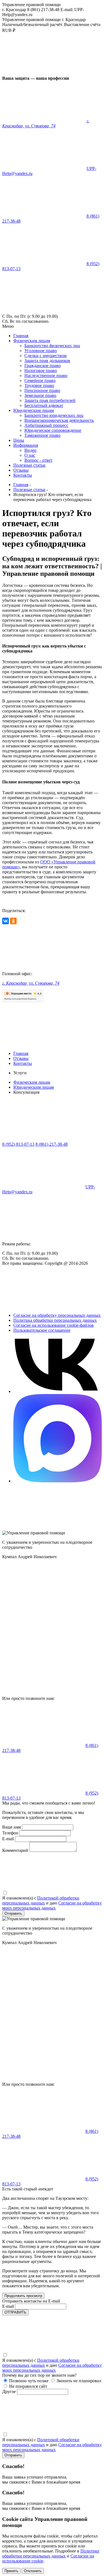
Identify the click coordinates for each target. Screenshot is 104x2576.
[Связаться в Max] (58, 1481)
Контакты (23, 475)
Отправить (13, 1913)
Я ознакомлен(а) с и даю (52, 1903)
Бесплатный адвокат (44, 405)
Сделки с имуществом (45, 356)
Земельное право (40, 395)
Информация (26, 445)
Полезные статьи (29, 465)
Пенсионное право (42, 390)
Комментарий (15, 1850)
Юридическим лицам (34, 410)
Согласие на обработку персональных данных (57, 1315)
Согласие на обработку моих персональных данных (52, 1905)
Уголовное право (41, 351)
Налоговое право (41, 371)
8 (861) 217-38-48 (52, 1144)
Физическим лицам (32, 341)
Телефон (10, 1833)
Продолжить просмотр (23, 2296)
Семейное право (40, 380)
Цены (19, 440)
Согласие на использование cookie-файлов (54, 1325)
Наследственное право (46, 375)
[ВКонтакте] (6, 921)
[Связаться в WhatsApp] (58, 1391)
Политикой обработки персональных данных (41, 1900)
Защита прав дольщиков (47, 361)
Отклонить (33, 2571)
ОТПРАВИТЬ (15, 2312)
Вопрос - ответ (38, 460)
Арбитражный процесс (46, 425)
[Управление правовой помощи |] (44, 73)
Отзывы (21, 470)
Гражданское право (43, 366)
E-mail (8, 1839)
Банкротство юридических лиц (54, 415)
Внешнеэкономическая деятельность (59, 420)
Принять (11, 2571)
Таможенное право (42, 435)
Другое (9, 2392)
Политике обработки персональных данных (51, 2553)
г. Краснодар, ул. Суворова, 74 (46, 123)
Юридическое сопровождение (53, 430)
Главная (21, 336)
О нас (30, 455)
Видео (30, 450)
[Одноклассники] (13, 921)
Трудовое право (39, 385)
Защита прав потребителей (50, 400)
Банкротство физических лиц (52, 346)
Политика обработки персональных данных (55, 1320)
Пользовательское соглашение (42, 1330)
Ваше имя (12, 1827)
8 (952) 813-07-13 (18, 1144)
